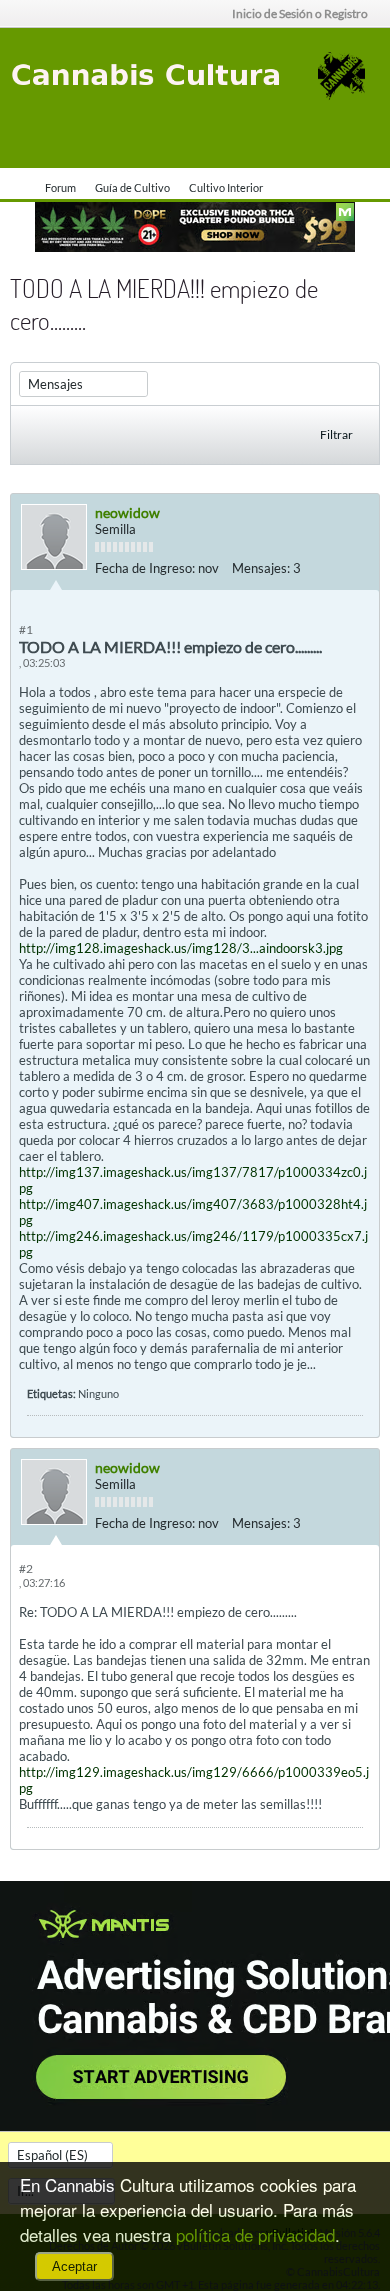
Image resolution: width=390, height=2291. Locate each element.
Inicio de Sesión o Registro (300, 13)
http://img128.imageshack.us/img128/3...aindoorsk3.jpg (181, 948)
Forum (60, 187)
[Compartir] (359, 568)
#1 (26, 629)
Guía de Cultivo (132, 187)
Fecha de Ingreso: (145, 568)
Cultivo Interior (226, 187)
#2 (26, 1568)
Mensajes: (261, 568)
